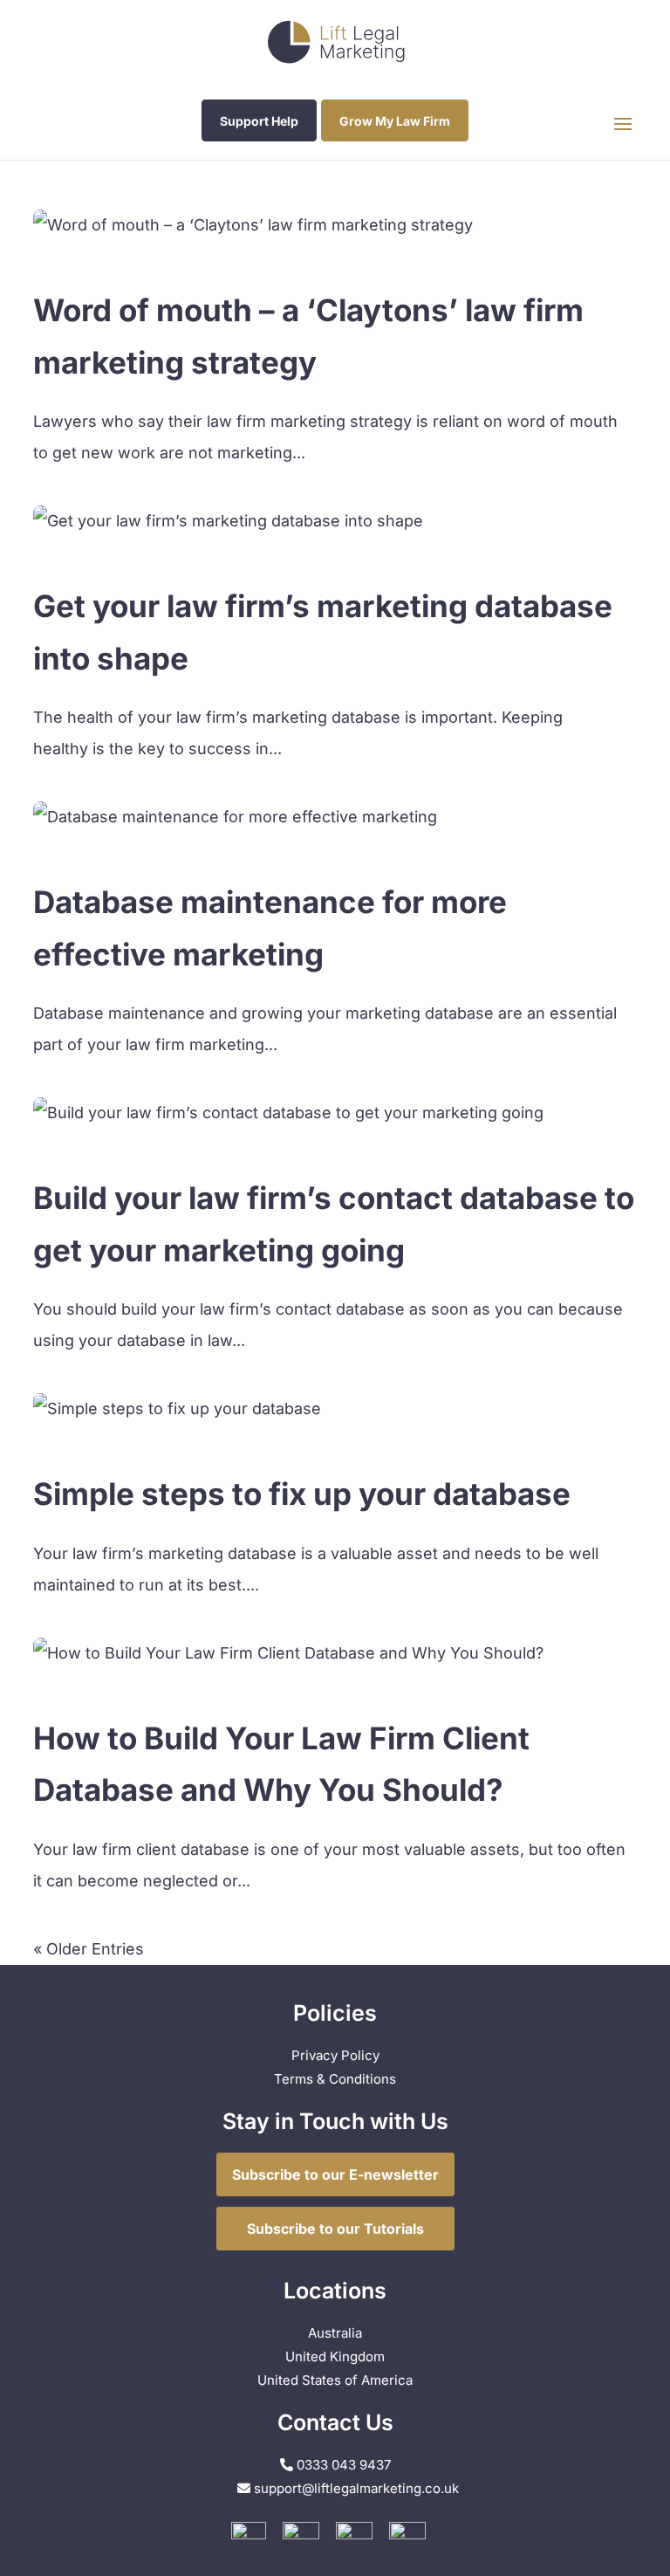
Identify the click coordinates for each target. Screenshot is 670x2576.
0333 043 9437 (342, 2465)
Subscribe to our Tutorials (335, 2229)
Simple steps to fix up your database (302, 1494)
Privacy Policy (335, 2055)
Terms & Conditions (335, 2079)
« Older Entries (89, 1949)
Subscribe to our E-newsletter (335, 2174)
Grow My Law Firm (395, 121)
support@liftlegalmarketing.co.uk (356, 2488)
